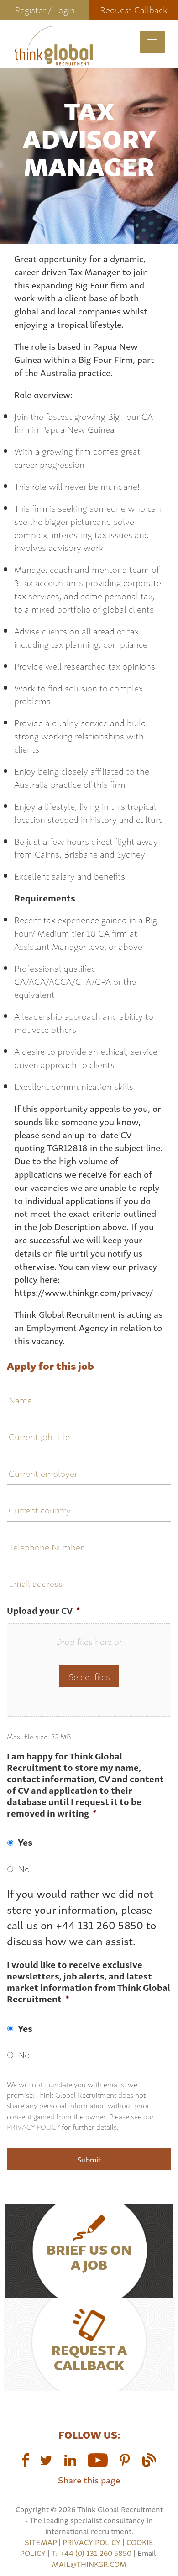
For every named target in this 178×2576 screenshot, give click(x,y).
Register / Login (45, 9)
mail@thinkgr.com (89, 2564)
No (24, 1868)
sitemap (41, 2542)
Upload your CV (44, 1610)
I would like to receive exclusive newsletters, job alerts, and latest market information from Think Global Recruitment (89, 1982)
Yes (25, 1842)
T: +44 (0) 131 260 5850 (92, 2553)
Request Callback (134, 9)
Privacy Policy (33, 2126)
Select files (89, 1676)
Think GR (53, 57)
